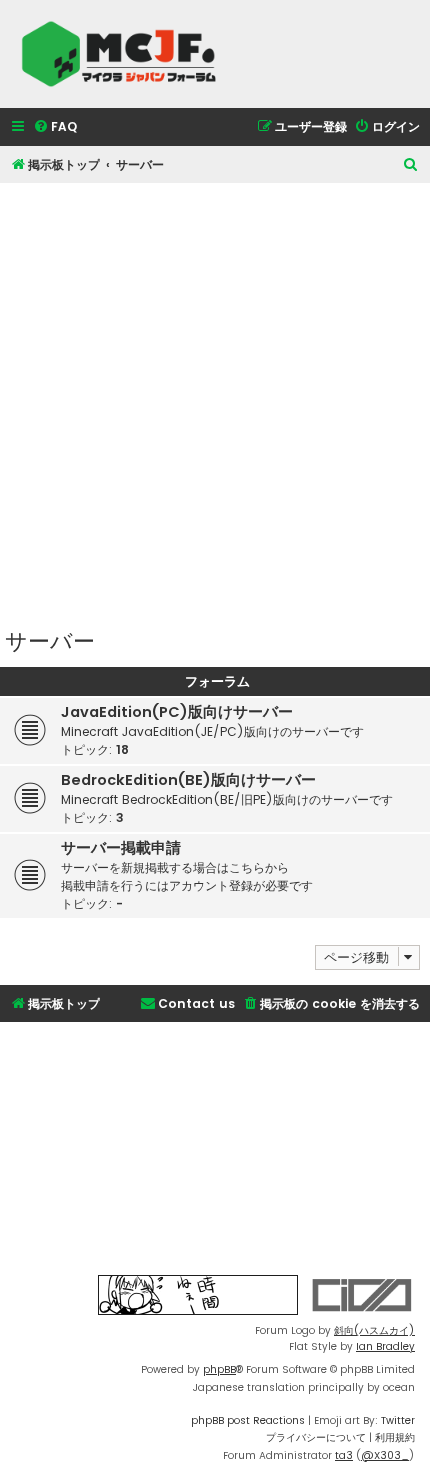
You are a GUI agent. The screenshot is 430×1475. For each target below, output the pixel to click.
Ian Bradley (385, 1346)
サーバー (50, 639)
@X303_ (385, 1455)
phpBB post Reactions (248, 1420)
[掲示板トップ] (125, 54)
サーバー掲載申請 (121, 848)
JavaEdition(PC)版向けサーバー (177, 712)
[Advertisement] (215, 398)
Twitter (398, 1420)
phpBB (219, 1369)
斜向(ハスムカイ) (374, 1330)
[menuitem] (55, 127)
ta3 (344, 1455)
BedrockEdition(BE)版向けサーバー (188, 780)
